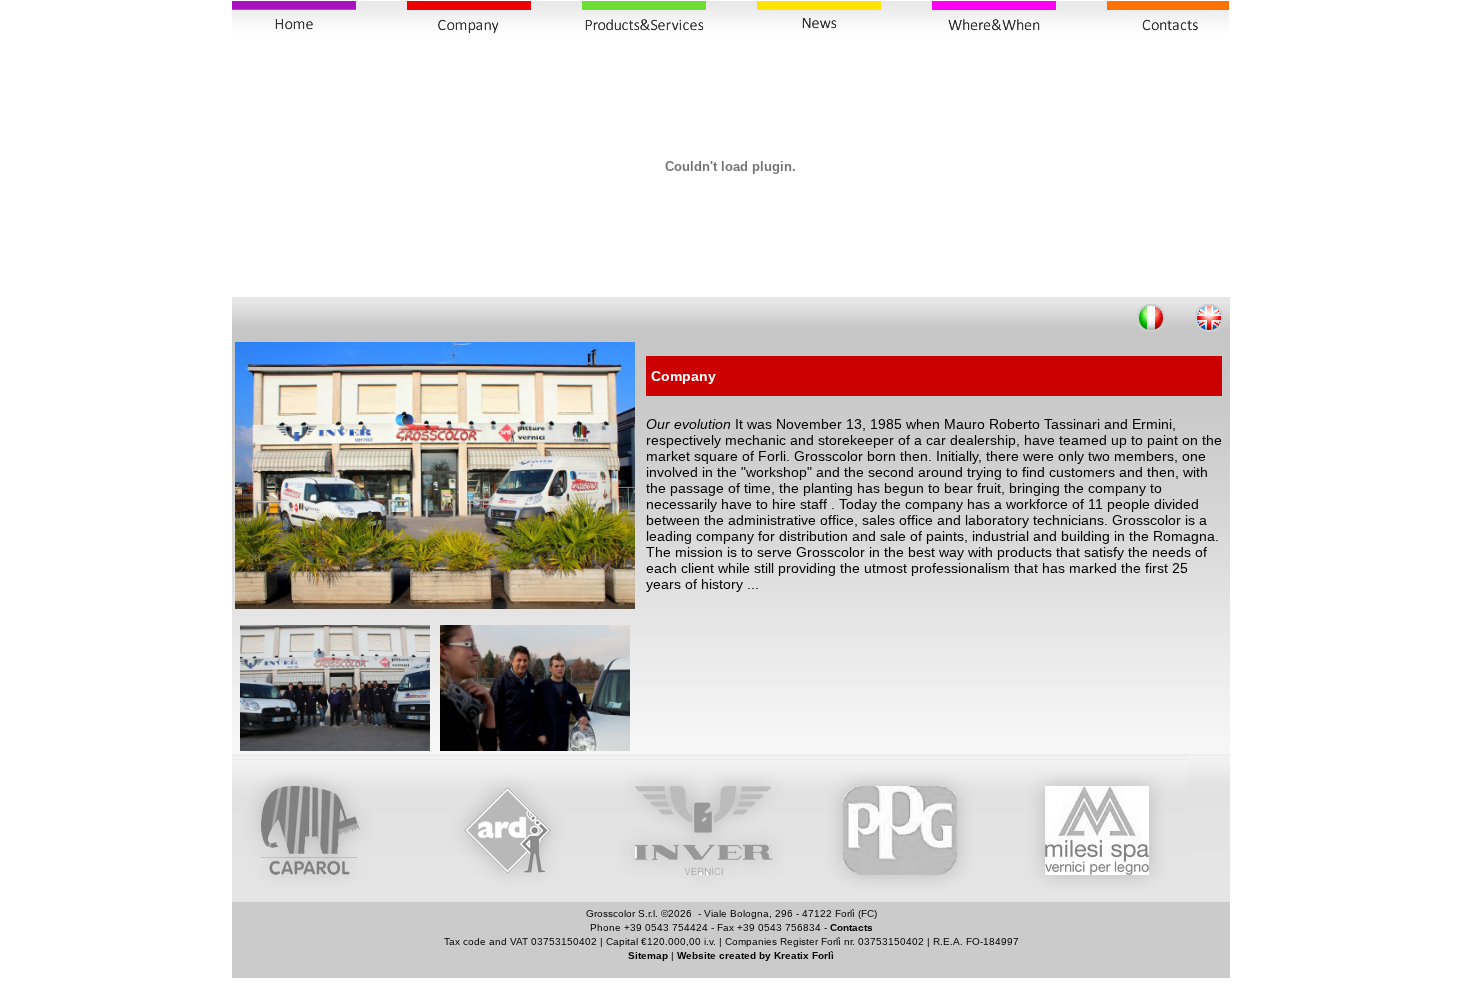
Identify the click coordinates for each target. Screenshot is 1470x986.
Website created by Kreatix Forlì (755, 955)
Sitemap (648, 955)
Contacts (851, 927)
